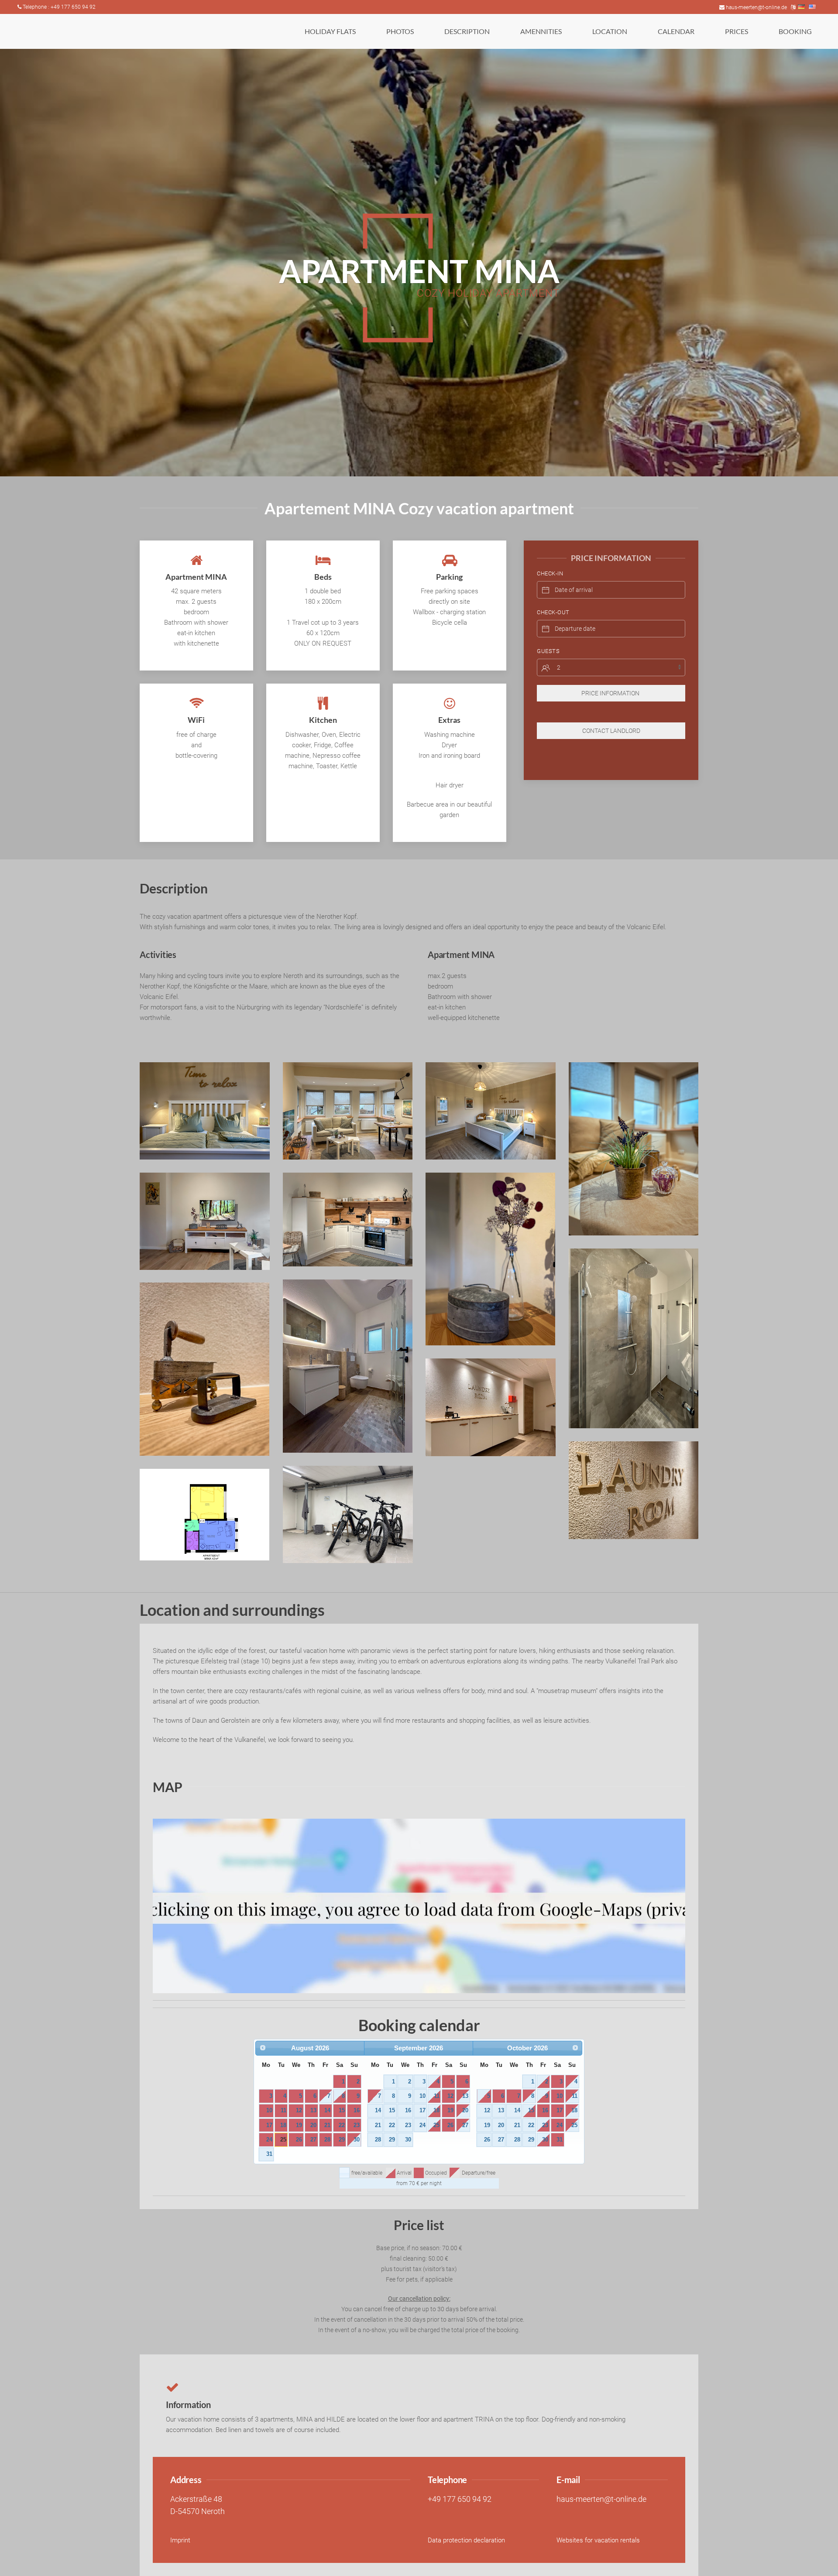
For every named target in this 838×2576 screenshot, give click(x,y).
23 (357, 2125)
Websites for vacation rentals (598, 2540)
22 (342, 2125)
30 (357, 2140)
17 (269, 2125)
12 (299, 2110)
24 (269, 2140)
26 (299, 2140)
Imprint (180, 2540)
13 (313, 2110)
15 (342, 2110)
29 (342, 2140)
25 (283, 2140)
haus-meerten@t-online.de (756, 7)
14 (327, 2110)
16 (357, 2110)
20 (313, 2125)
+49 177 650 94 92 (460, 2499)
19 (299, 2125)
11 (283, 2110)
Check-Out (553, 612)
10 (269, 2110)
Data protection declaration (466, 2540)
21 (327, 2125)
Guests (548, 651)
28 (327, 2140)
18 (283, 2125)
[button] (330, 31)
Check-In (550, 573)
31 (269, 2154)
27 (313, 2140)
